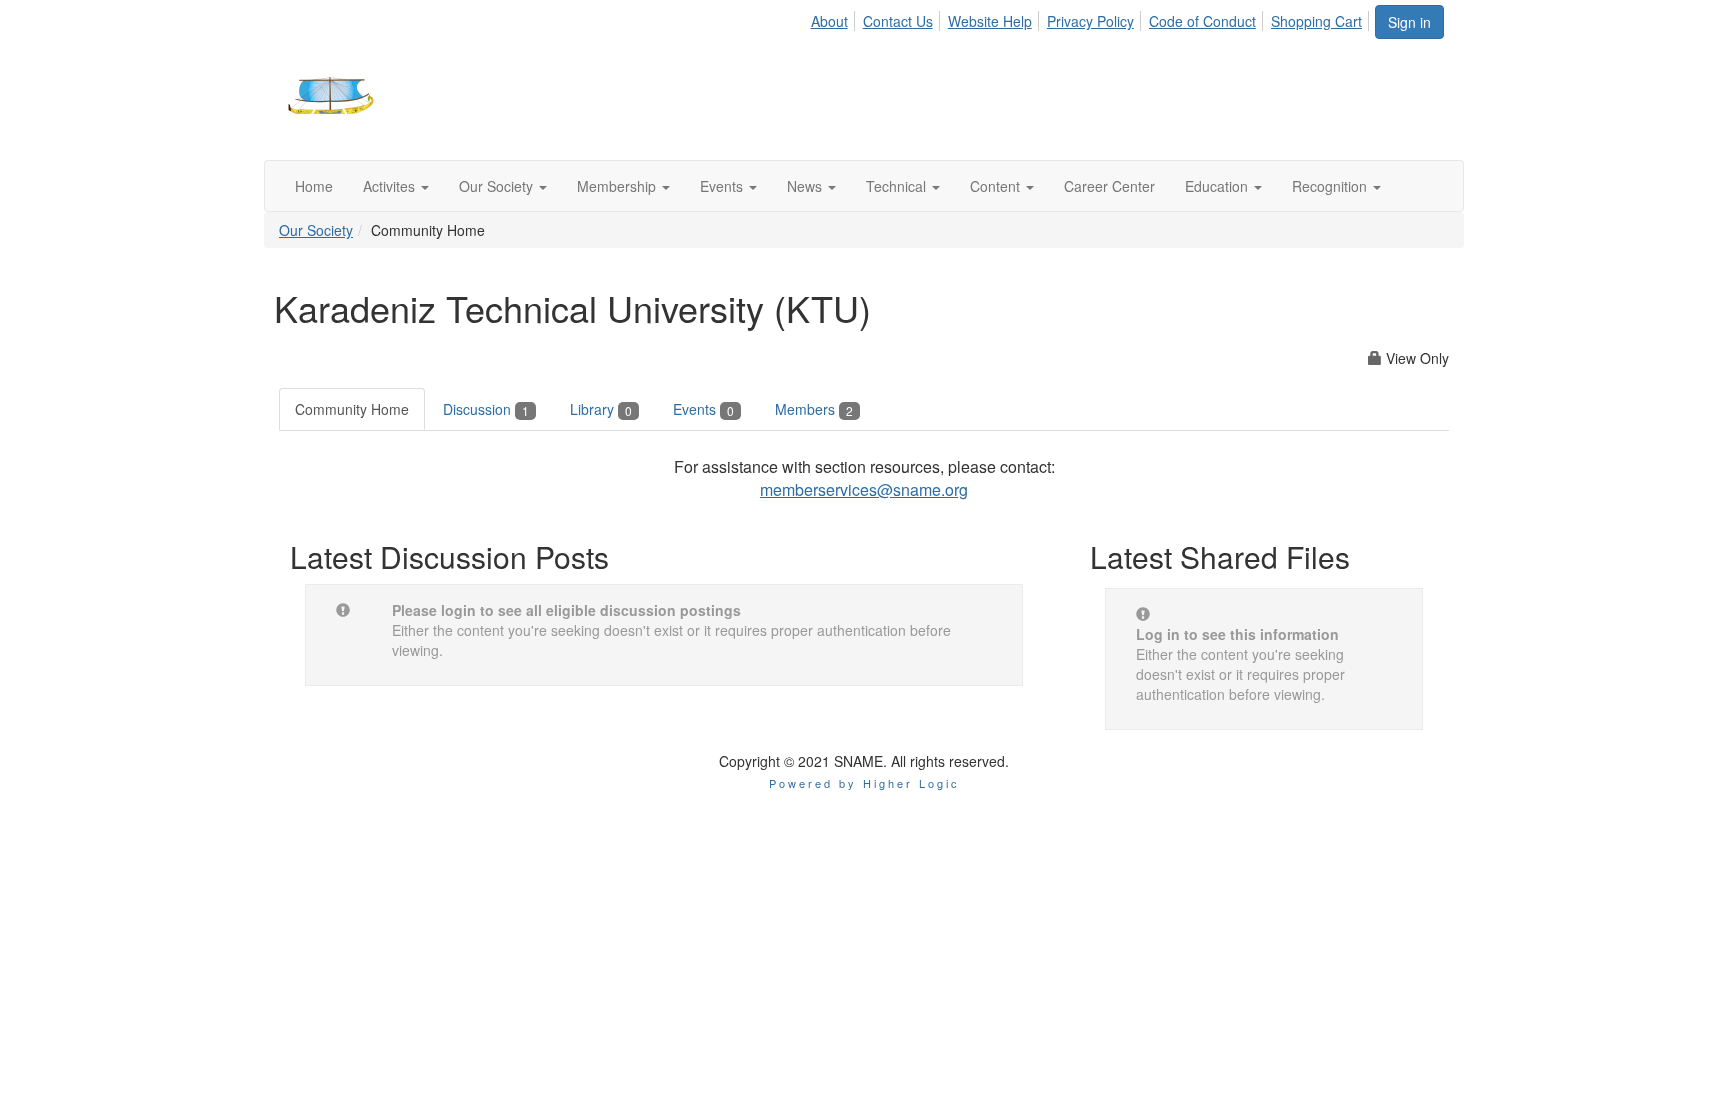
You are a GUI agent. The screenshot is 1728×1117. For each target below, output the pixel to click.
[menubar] (1091, 18)
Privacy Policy (1090, 21)
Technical (898, 186)
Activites (391, 186)
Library (601, 409)
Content (997, 186)
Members (814, 409)
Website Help (990, 21)
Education (1218, 186)
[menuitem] (834, 18)
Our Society (498, 186)
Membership (618, 186)
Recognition (1331, 186)
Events (723, 186)
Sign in (1409, 22)
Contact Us (898, 21)
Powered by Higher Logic (864, 783)
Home (314, 186)
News (806, 186)
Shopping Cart (1316, 21)
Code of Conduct (1202, 21)
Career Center (1109, 186)
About (829, 21)
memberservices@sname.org (864, 489)
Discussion (486, 409)
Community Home (352, 409)
